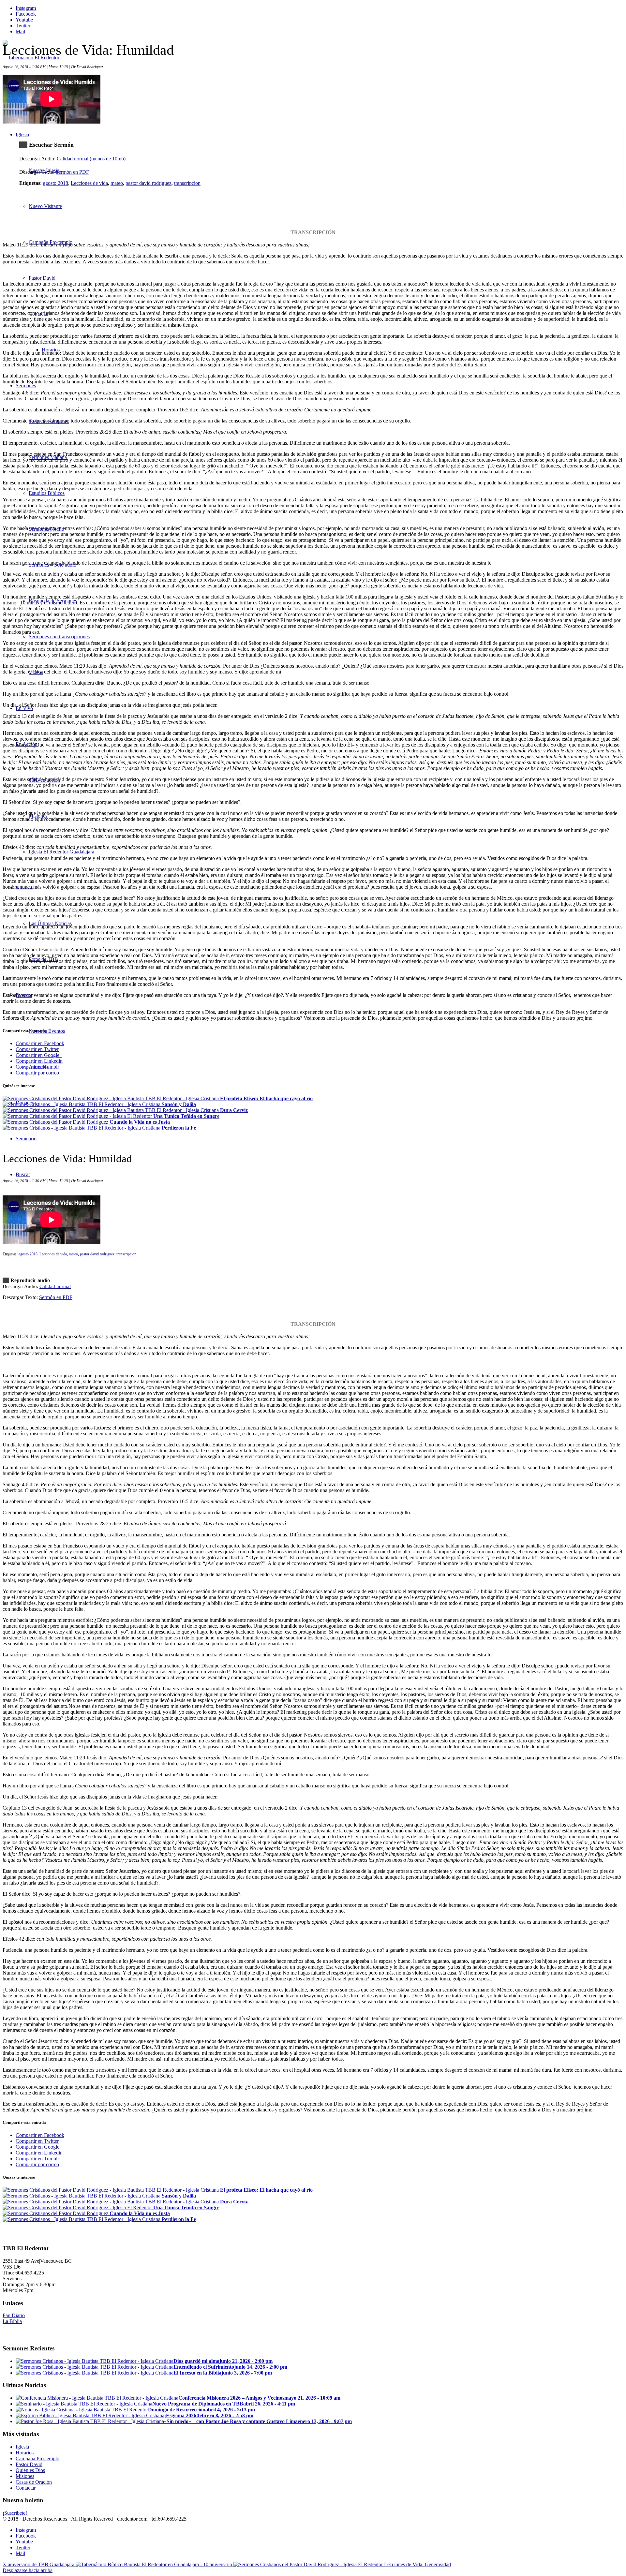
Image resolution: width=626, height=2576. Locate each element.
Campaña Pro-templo (37, 2458)
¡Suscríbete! (15, 2513)
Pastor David (29, 2464)
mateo (117, 183)
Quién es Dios (30, 2470)
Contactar (26, 2488)
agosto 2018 (56, 183)
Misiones (25, 2476)
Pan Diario (14, 2315)
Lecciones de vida (89, 183)
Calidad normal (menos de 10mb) (91, 159)
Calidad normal (55, 1286)
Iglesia (22, 2447)
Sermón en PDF (72, 172)
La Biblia (12, 2321)
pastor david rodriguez (149, 183)
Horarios (25, 2453)
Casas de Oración (34, 2482)
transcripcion (187, 183)
